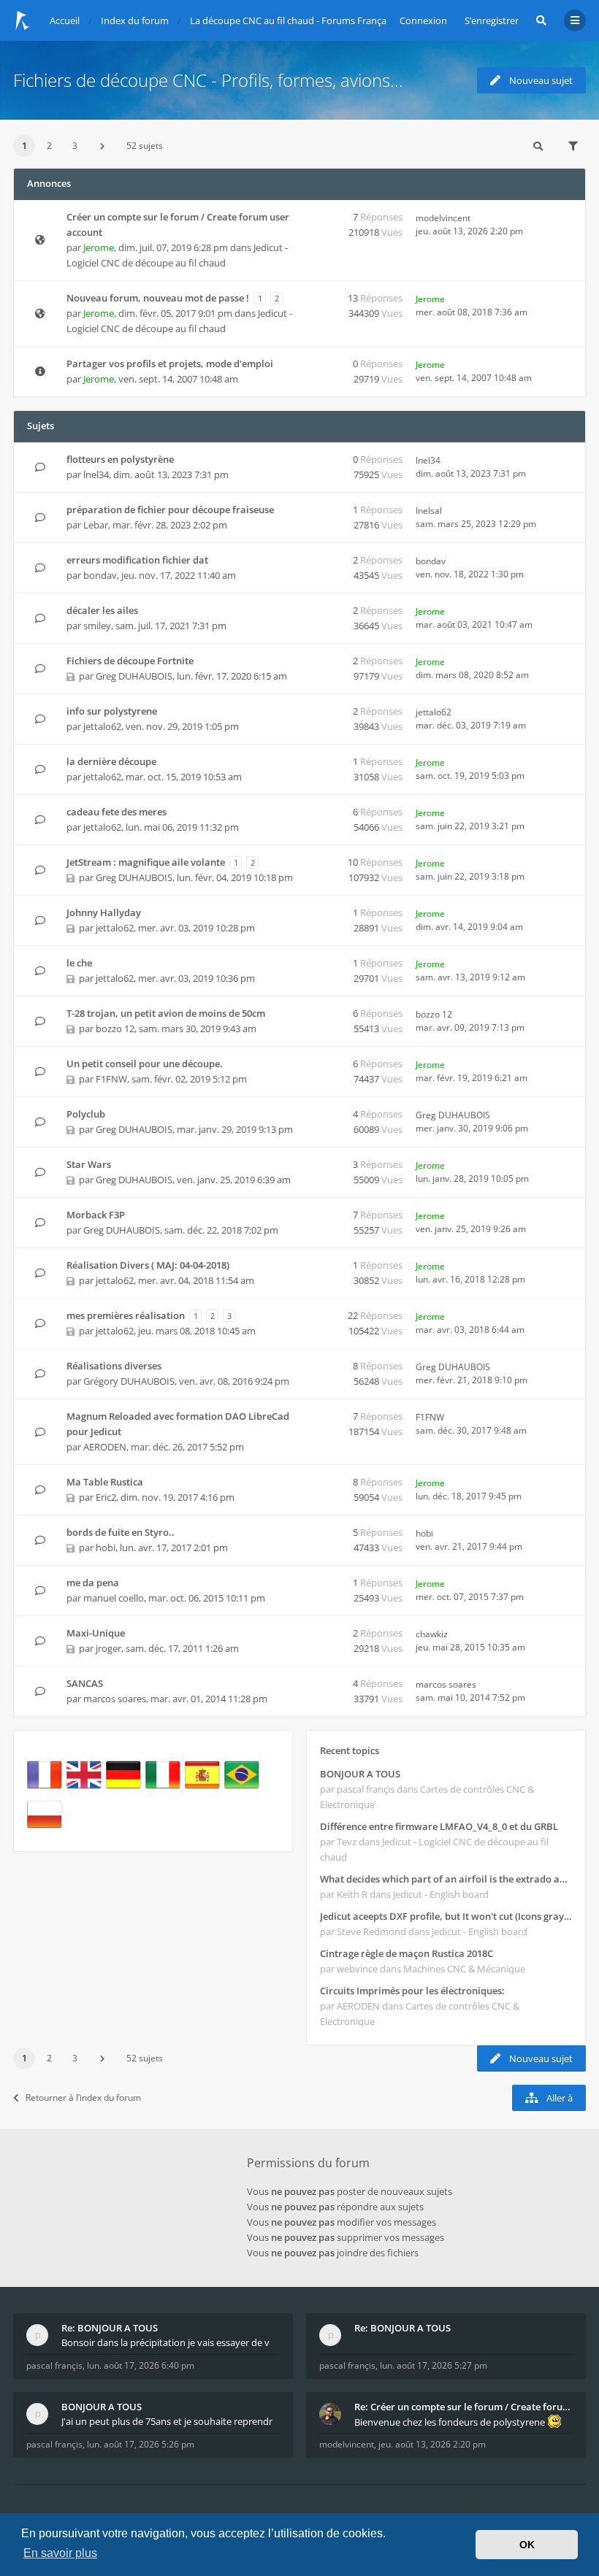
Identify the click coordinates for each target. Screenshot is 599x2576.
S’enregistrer (492, 20)
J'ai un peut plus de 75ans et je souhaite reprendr (167, 2421)
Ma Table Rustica (105, 1482)
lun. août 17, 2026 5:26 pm (141, 2444)
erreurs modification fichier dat (137, 560)
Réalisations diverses (114, 1366)
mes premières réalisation (126, 1315)
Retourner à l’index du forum (83, 2098)
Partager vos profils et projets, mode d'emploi (170, 364)
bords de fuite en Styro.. (121, 1532)
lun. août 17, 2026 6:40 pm (141, 2365)
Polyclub (86, 1114)
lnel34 (96, 474)
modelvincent (443, 218)
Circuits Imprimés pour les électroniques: (412, 1991)
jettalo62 (102, 726)
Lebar (96, 525)
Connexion (423, 20)
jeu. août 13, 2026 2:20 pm (432, 2444)
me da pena (93, 1583)
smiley (97, 626)
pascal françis (54, 2365)
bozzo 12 (115, 1029)
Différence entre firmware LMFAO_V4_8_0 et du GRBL (439, 1826)
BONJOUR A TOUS (360, 1774)
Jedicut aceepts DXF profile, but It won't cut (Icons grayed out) (446, 1916)
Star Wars (89, 1164)
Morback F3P (96, 1215)
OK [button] (527, 2545)
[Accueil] (23, 20)
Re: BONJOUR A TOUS (110, 2328)
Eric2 (106, 1497)
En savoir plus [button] (60, 2553)
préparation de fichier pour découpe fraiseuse (170, 510)
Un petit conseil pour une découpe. (145, 1064)
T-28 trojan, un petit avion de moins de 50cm (166, 1013)
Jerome (99, 247)
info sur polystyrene (112, 711)
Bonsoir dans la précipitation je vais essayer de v (165, 2342)
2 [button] (49, 146)
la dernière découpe (111, 761)
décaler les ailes (102, 610)
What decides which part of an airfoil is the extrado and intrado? (446, 1879)
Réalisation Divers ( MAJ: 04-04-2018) (148, 1265)
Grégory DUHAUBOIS (129, 1381)
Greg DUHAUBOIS (134, 676)
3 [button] (75, 146)
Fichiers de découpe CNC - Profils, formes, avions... (208, 80)
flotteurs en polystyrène (120, 459)
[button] (102, 146)
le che (79, 963)
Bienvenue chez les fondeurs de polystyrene (451, 2422)
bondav (100, 575)
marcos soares (115, 1699)
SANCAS (85, 1683)
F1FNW (111, 1079)
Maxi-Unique (96, 1633)
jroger (108, 1648)
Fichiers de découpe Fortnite (130, 661)
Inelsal (429, 511)
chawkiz (432, 1634)
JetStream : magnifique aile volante (146, 862)
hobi (106, 1547)
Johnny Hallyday (104, 912)
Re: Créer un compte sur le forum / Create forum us (463, 2407)
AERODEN (105, 1447)
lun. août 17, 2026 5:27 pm (434, 2365)
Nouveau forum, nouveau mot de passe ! (158, 298)
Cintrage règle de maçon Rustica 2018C (407, 1953)
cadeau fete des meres (117, 812)
